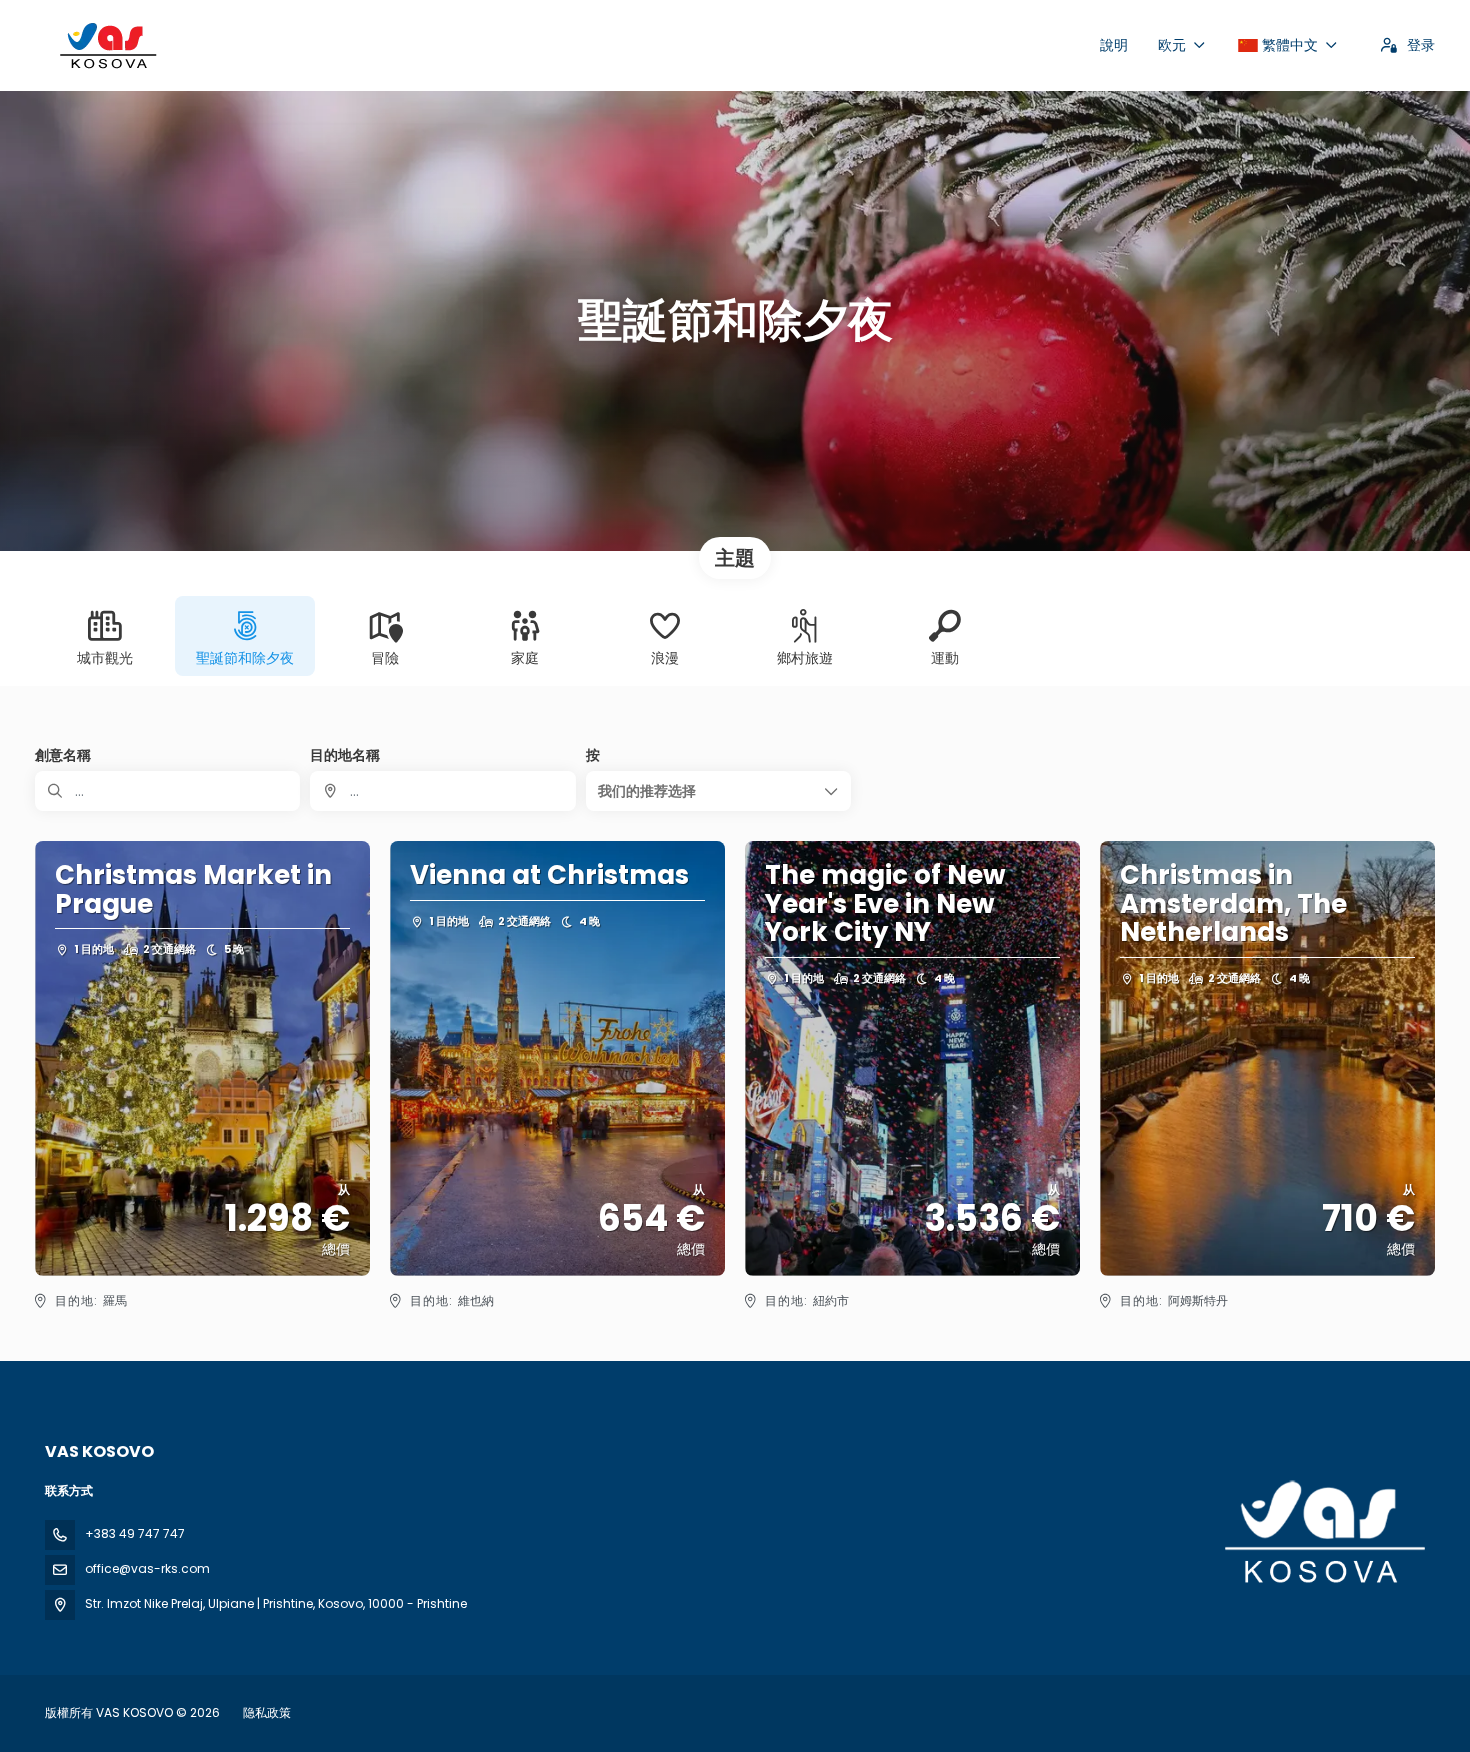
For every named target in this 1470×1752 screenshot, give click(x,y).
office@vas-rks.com (147, 1568)
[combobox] (442, 791)
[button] (718, 791)
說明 (1114, 45)
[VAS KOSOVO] (1323, 1532)
